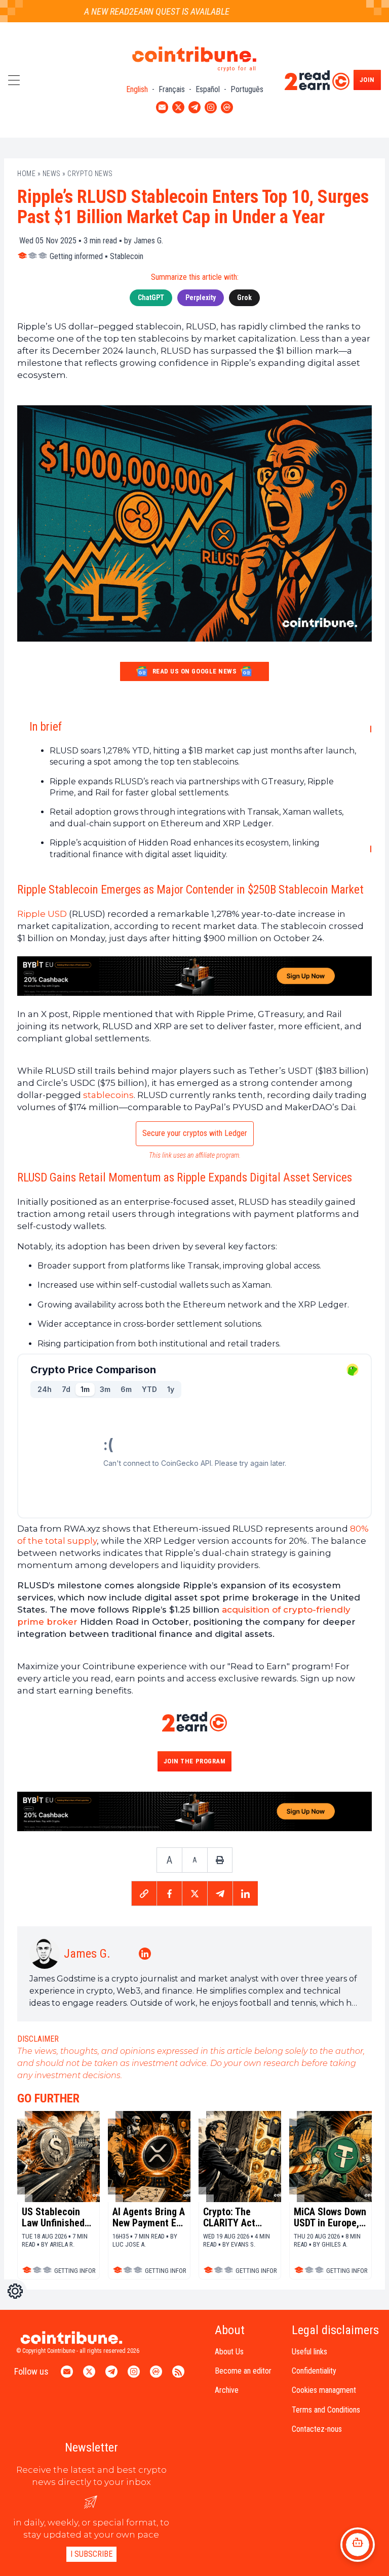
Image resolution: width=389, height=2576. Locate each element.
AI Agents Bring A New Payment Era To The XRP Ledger (149, 2217)
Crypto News (90, 174)
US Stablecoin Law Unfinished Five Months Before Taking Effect (53, 2217)
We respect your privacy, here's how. (73, 2492)
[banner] (194, 976)
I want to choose (116, 2525)
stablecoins (108, 1095)
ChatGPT (151, 298)
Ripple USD (42, 914)
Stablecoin (127, 256)
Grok (244, 298)
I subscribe (91, 2554)
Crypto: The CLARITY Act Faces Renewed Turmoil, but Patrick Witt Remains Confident (236, 2217)
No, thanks (45, 2525)
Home (26, 174)
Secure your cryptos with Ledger (195, 1133)
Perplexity (201, 298)
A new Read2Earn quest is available (129, 11)
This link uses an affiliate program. (195, 1155)
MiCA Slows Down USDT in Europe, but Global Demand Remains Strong (330, 2217)
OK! (188, 2525)
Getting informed (76, 256)
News (52, 174)
